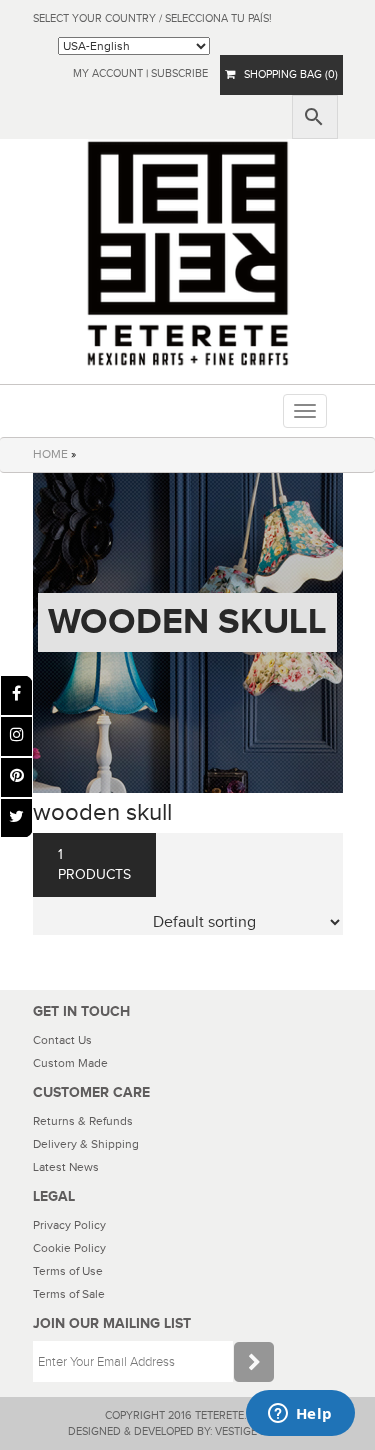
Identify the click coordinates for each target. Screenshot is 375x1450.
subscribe (179, 73)
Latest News (66, 1167)
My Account (108, 73)
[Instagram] (16, 736)
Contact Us (62, 1040)
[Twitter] (16, 818)
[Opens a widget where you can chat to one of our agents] (300, 1415)
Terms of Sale (69, 1294)
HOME (50, 454)
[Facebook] (16, 695)
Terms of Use (68, 1271)
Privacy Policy (69, 1225)
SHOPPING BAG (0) (286, 74)
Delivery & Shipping (86, 1144)
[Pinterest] (16, 777)
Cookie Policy (69, 1248)
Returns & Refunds (83, 1121)
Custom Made (70, 1063)
